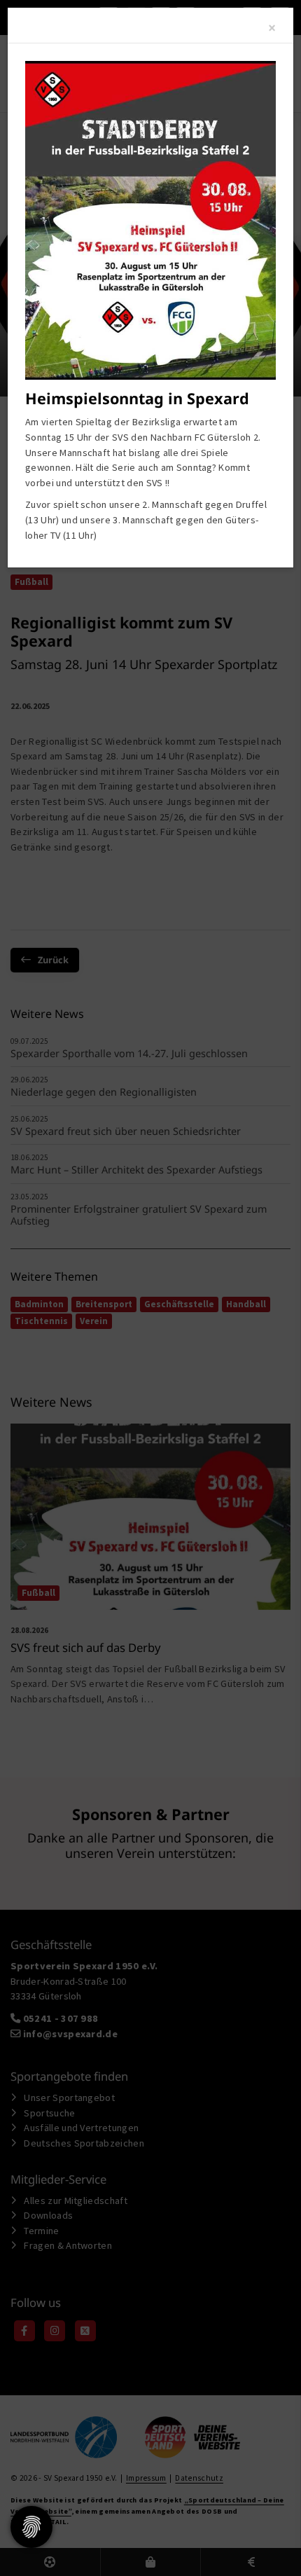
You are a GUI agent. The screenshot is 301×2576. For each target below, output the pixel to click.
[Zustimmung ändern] (31, 2527)
